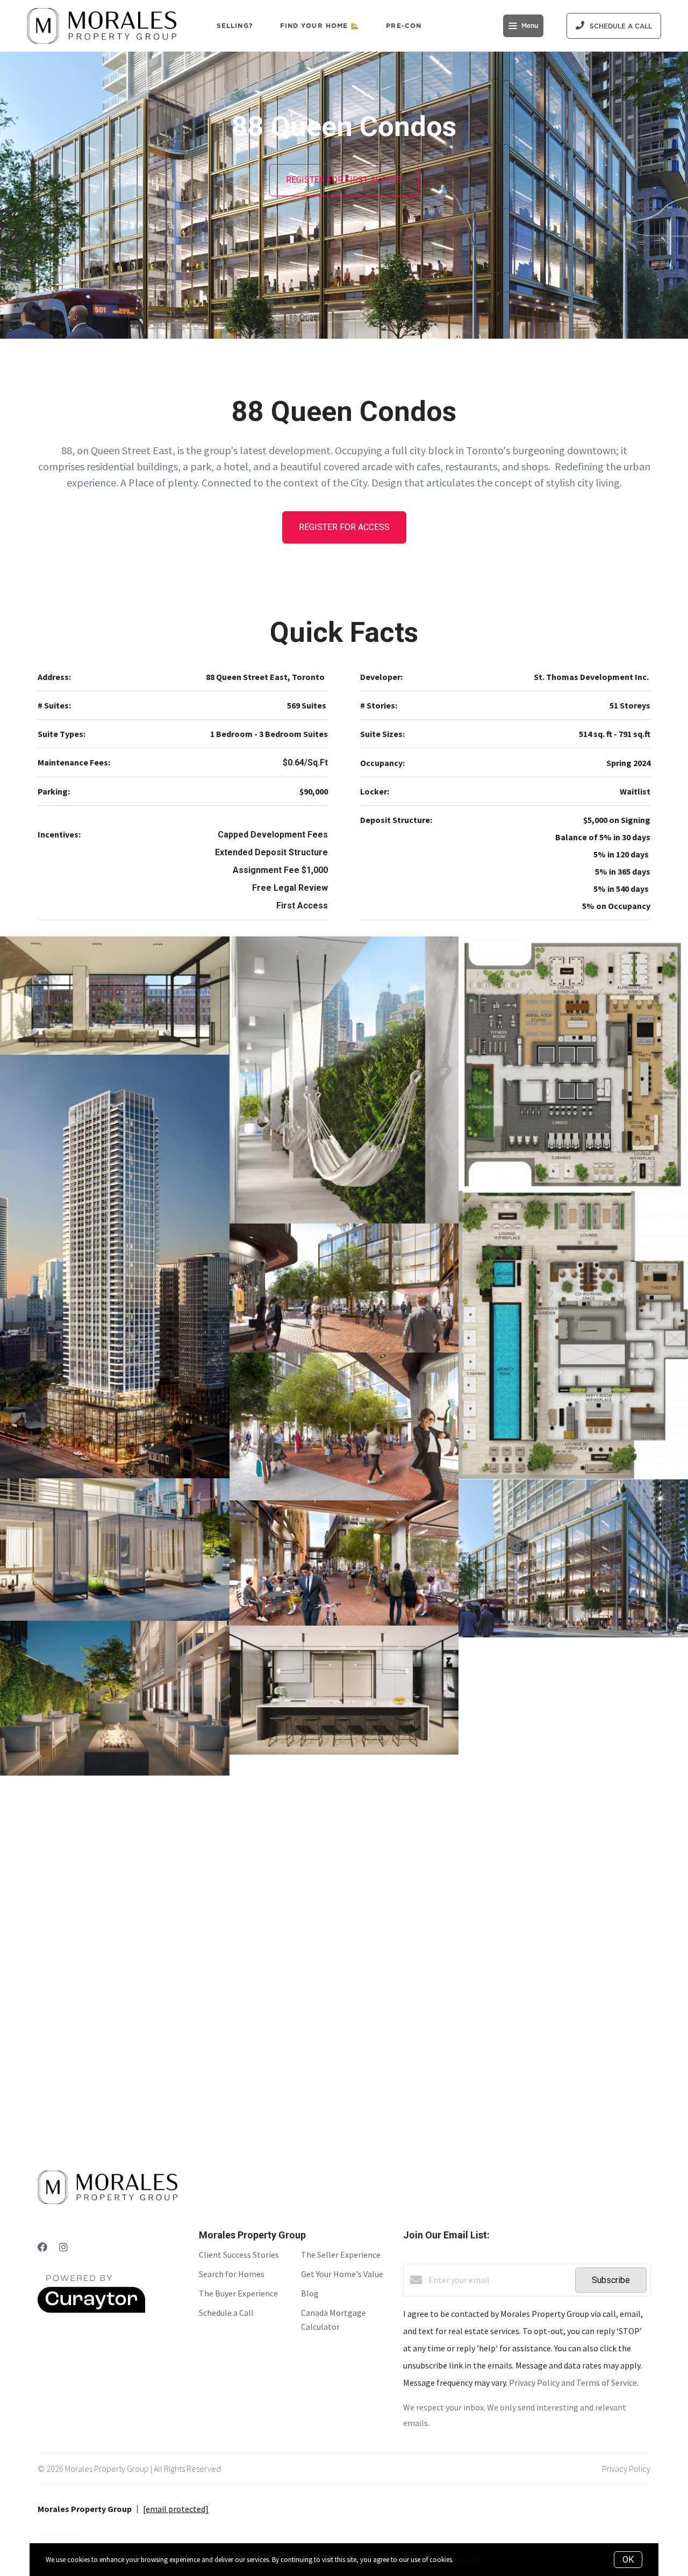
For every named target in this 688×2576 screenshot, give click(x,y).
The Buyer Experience (238, 2293)
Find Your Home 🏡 (320, 26)
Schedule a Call (226, 2313)
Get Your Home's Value (342, 2274)
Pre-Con (404, 26)
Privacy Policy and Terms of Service (573, 2382)
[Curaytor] (91, 2310)
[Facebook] (42, 2247)
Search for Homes (232, 2274)
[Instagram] (63, 2247)
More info (469, 2560)
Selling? (235, 26)
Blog (310, 2293)
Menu (530, 26)
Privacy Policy (626, 2468)
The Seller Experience (341, 2255)
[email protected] (176, 2509)
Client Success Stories (239, 2255)
